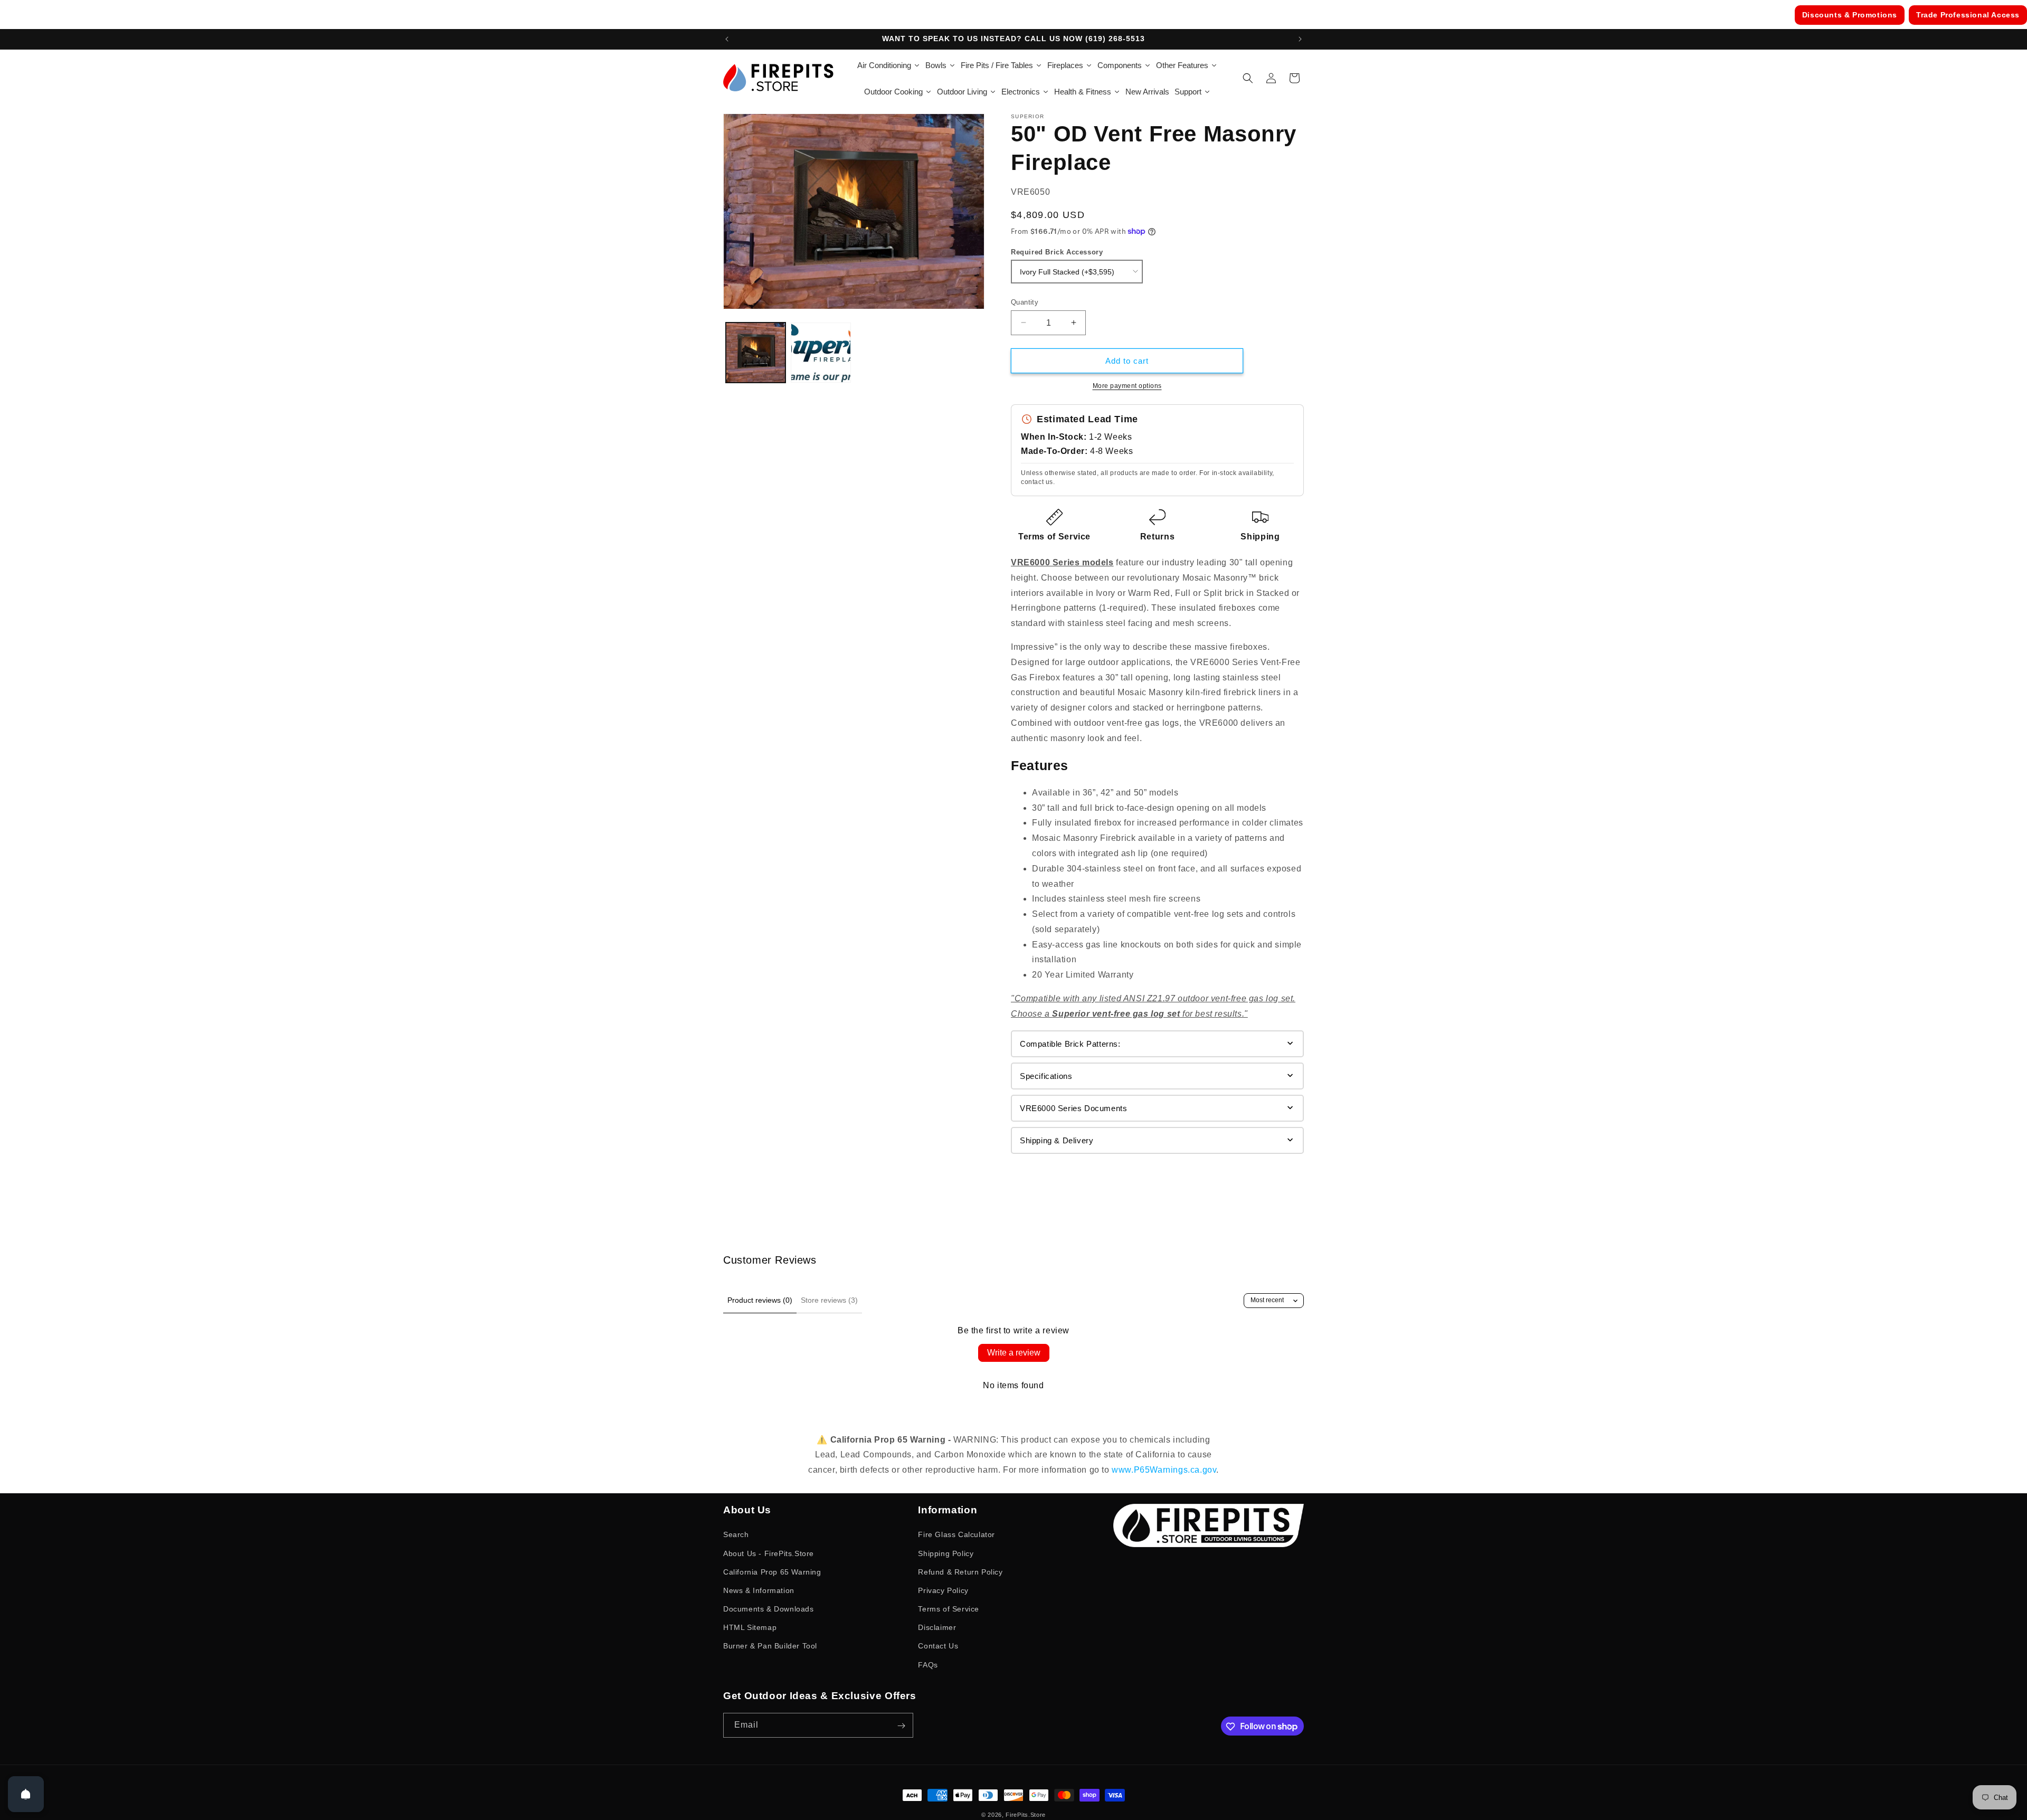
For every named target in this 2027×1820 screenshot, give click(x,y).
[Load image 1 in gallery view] (756, 352)
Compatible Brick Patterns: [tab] (1070, 1043)
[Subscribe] (901, 1726)
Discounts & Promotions (1850, 15)
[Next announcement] (1300, 39)
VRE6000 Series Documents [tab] (1073, 1108)
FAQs (928, 1664)
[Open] (26, 1794)
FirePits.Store (1026, 1815)
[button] (1248, 78)
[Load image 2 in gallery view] (821, 352)
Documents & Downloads (769, 1609)
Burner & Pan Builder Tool (770, 1646)
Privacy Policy (943, 1590)
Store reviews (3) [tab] (829, 1300)
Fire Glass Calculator (956, 1534)
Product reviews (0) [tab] (760, 1300)
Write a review (1014, 1353)
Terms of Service (1054, 536)
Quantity (1025, 302)
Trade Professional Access (1968, 15)
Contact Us (938, 1646)
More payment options (1127, 386)
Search (736, 1534)
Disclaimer (937, 1627)
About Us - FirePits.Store (769, 1553)
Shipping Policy (946, 1553)
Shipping (1260, 536)
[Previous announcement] (727, 39)
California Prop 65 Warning (772, 1571)
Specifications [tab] (1046, 1075)
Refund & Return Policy (960, 1571)
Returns (1157, 536)
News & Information (759, 1590)
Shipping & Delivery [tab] (1057, 1140)
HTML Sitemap (750, 1627)
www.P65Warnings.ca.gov (1164, 1470)
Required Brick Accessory (1057, 252)
